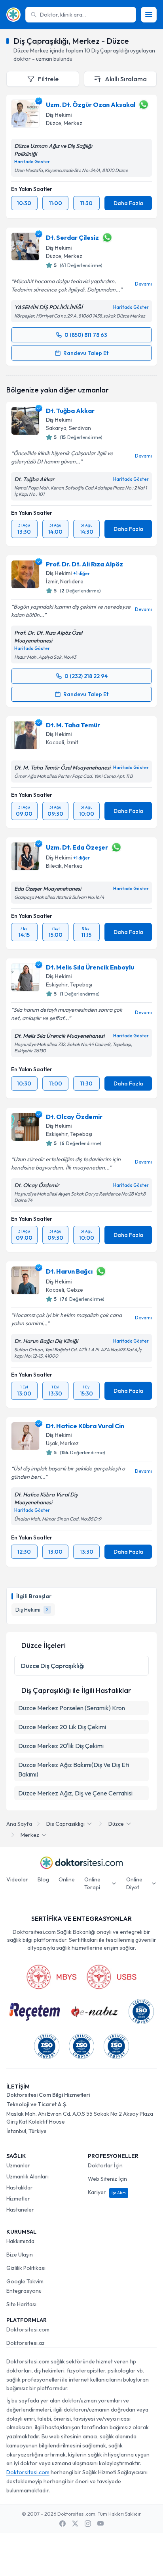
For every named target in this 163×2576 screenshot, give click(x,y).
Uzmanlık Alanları (27, 2176)
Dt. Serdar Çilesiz (72, 237)
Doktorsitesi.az (26, 2343)
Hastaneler (20, 2210)
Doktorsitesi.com (28, 2329)
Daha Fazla (128, 203)
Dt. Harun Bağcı (69, 1271)
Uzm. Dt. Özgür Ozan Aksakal (91, 105)
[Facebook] (63, 2524)
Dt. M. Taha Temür (73, 725)
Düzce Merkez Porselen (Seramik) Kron (72, 1708)
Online (67, 1879)
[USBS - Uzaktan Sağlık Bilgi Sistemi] (112, 1977)
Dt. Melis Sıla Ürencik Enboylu (90, 967)
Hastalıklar (20, 2187)
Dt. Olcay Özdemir (74, 1117)
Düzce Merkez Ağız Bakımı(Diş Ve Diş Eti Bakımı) (74, 1769)
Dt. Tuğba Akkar (70, 411)
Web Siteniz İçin (107, 2179)
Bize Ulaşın (20, 2255)
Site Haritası (21, 2304)
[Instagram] (88, 2524)
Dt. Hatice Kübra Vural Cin (85, 1426)
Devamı (143, 284)
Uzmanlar (18, 2165)
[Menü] (149, 15)
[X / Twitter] (75, 2524)
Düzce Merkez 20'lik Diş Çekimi (61, 1746)
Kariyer (107, 2192)
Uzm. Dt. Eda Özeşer (77, 847)
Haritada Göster (32, 162)
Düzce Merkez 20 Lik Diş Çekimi (62, 1727)
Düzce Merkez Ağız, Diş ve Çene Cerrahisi (75, 1793)
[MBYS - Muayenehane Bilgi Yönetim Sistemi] (51, 1977)
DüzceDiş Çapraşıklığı (53, 1666)
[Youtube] (100, 2524)
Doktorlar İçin (105, 2165)
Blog (43, 1879)
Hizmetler (18, 2199)
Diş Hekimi (59, 115)
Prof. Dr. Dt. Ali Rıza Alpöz (84, 564)
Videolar (17, 1879)
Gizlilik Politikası (26, 2268)
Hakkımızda (20, 2241)
